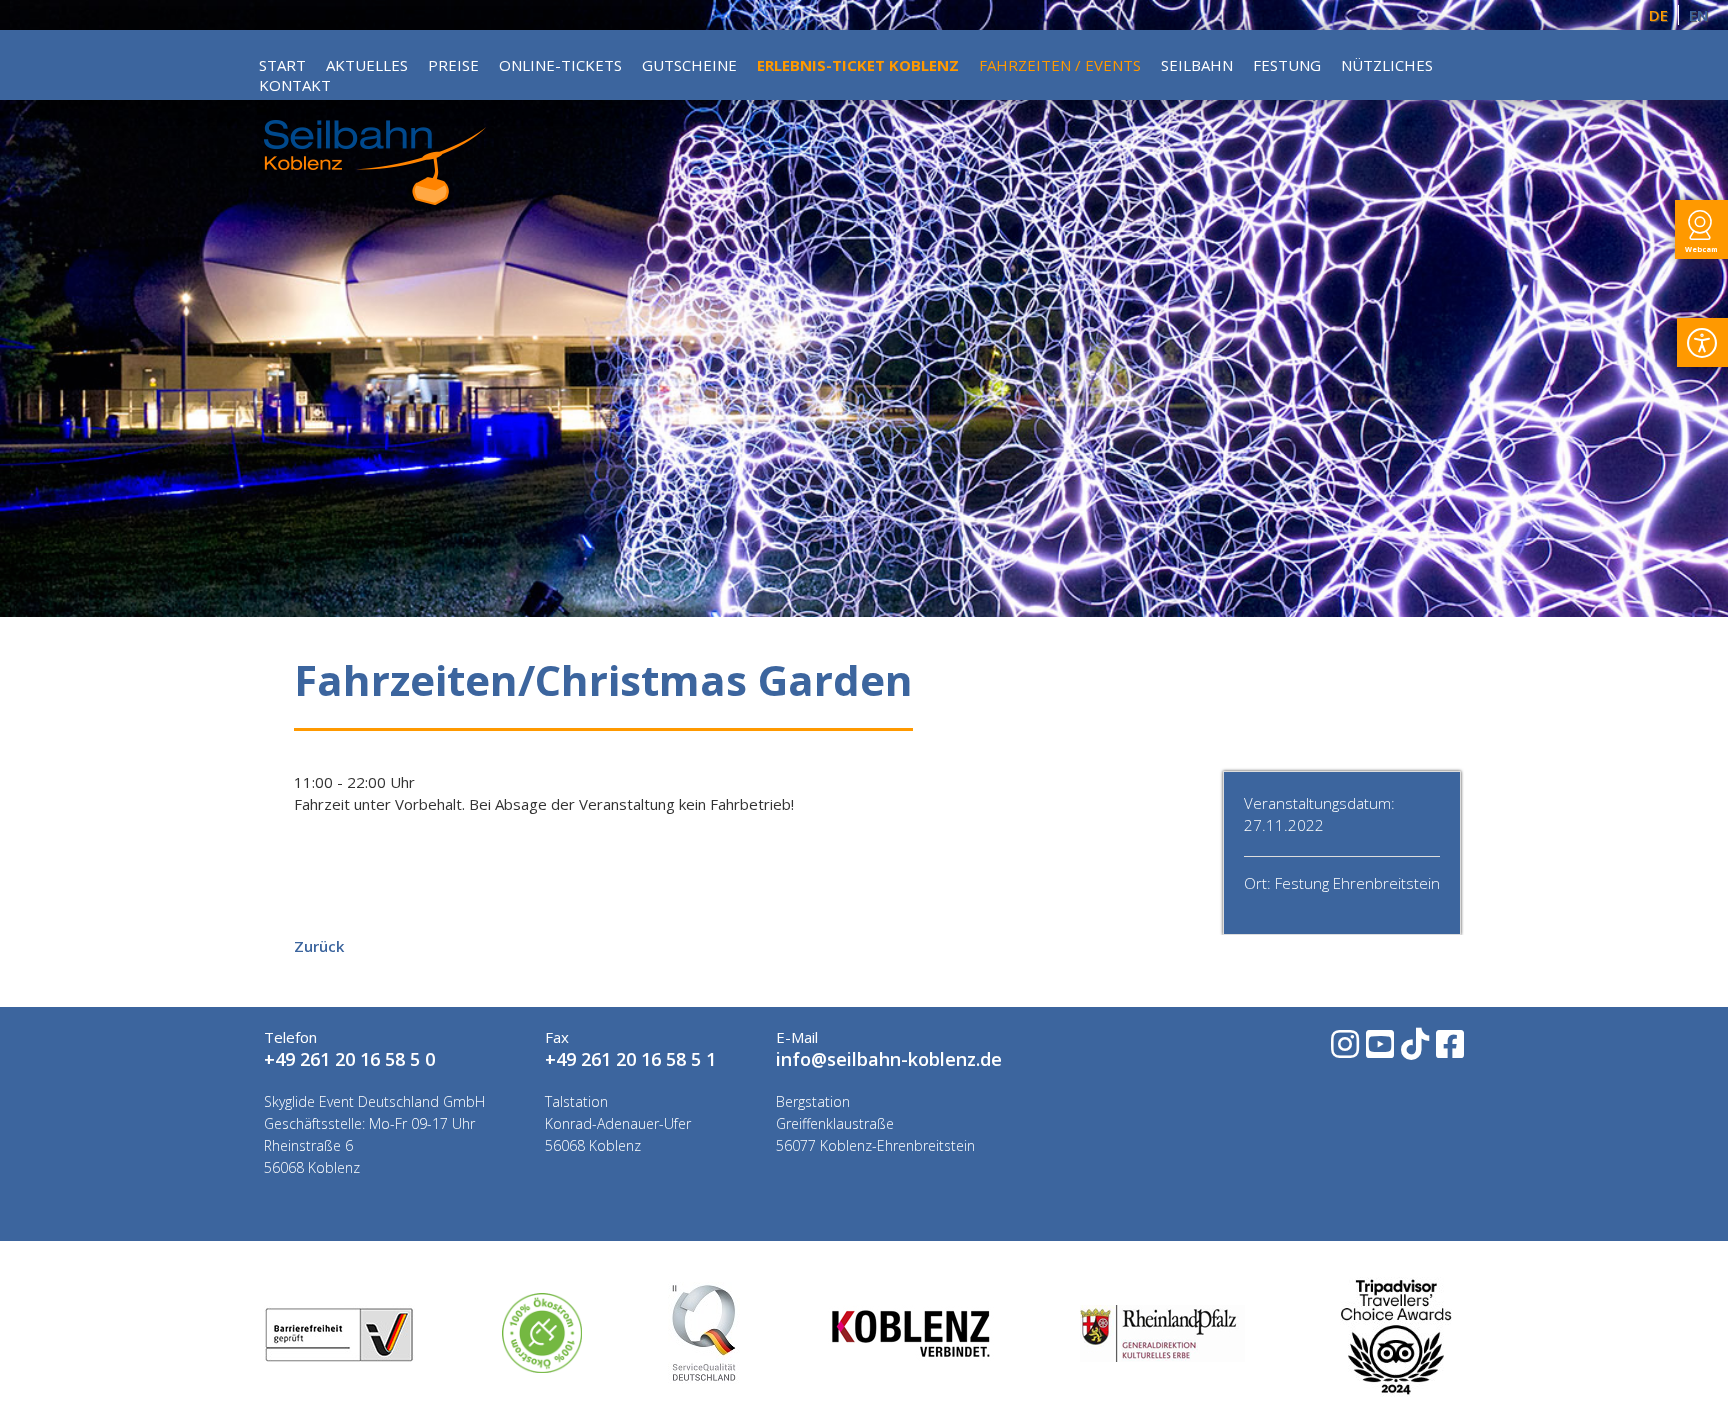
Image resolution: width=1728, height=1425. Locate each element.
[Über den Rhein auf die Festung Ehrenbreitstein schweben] (375, 199)
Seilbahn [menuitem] (1197, 65)
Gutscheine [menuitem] (689, 65)
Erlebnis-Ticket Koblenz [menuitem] (858, 65)
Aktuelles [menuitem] (367, 65)
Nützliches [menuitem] (1387, 65)
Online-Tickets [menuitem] (560, 65)
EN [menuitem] (1698, 15)
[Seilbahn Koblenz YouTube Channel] (1378, 1050)
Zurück (319, 946)
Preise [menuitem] (453, 65)
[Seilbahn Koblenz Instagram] (1343, 1050)
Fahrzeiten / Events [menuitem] (1060, 65)
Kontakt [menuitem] (295, 85)
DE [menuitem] (1658, 15)
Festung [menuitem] (1287, 65)
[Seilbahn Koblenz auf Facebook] (1448, 1050)
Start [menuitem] (282, 65)
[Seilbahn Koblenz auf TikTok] (1413, 1050)
